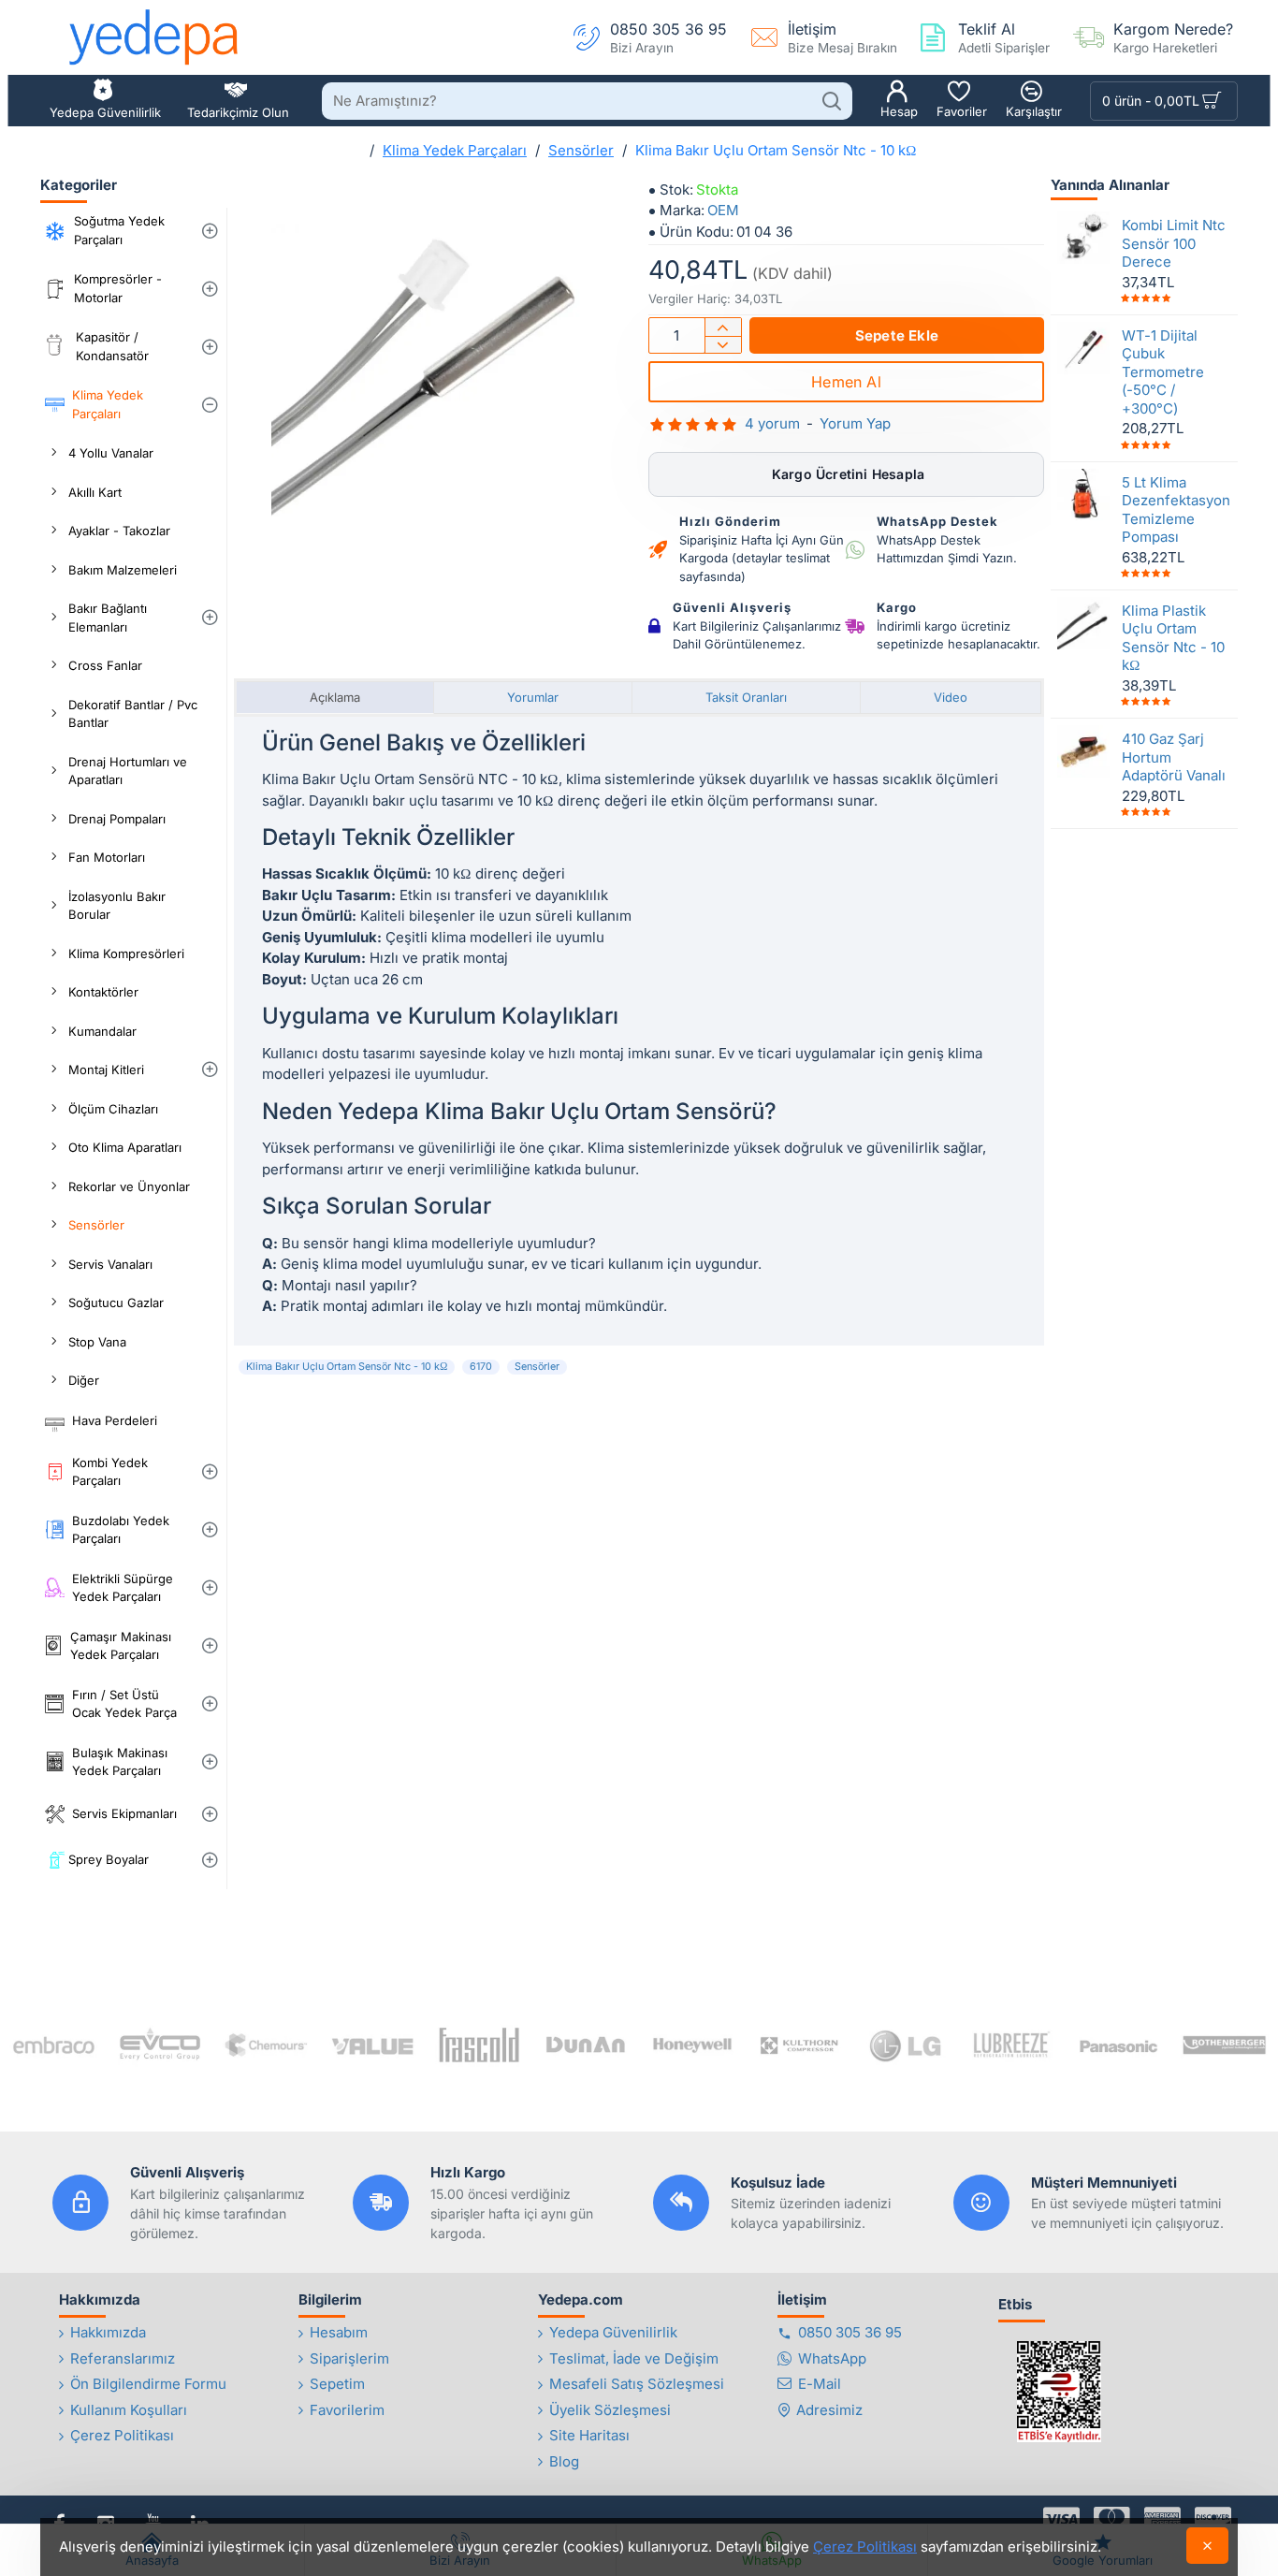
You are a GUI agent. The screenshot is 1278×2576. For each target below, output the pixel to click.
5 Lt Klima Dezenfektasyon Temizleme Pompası (1174, 509)
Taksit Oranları (746, 697)
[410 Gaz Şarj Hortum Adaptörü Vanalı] (1083, 751)
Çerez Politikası (865, 2547)
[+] (723, 327)
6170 (481, 1367)
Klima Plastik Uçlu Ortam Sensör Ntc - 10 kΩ (1173, 637)
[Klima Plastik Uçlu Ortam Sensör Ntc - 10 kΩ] (1083, 622)
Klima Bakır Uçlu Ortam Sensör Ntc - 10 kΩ (347, 1367)
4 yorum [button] (772, 423)
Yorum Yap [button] (855, 423)
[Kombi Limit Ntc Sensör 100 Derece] (1083, 238)
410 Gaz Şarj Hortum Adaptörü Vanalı (1174, 757)
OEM (723, 210)
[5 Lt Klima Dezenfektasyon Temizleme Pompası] (1083, 494)
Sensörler (581, 150)
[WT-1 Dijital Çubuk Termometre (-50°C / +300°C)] (1083, 347)
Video (951, 697)
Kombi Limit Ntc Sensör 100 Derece (1174, 243)
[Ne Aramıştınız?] (831, 101)
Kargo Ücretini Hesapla (847, 474)
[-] (723, 345)
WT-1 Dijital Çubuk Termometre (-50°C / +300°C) (1163, 371)
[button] (897, 335)
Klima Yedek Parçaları (455, 150)
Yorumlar (533, 697)
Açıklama (335, 697)
